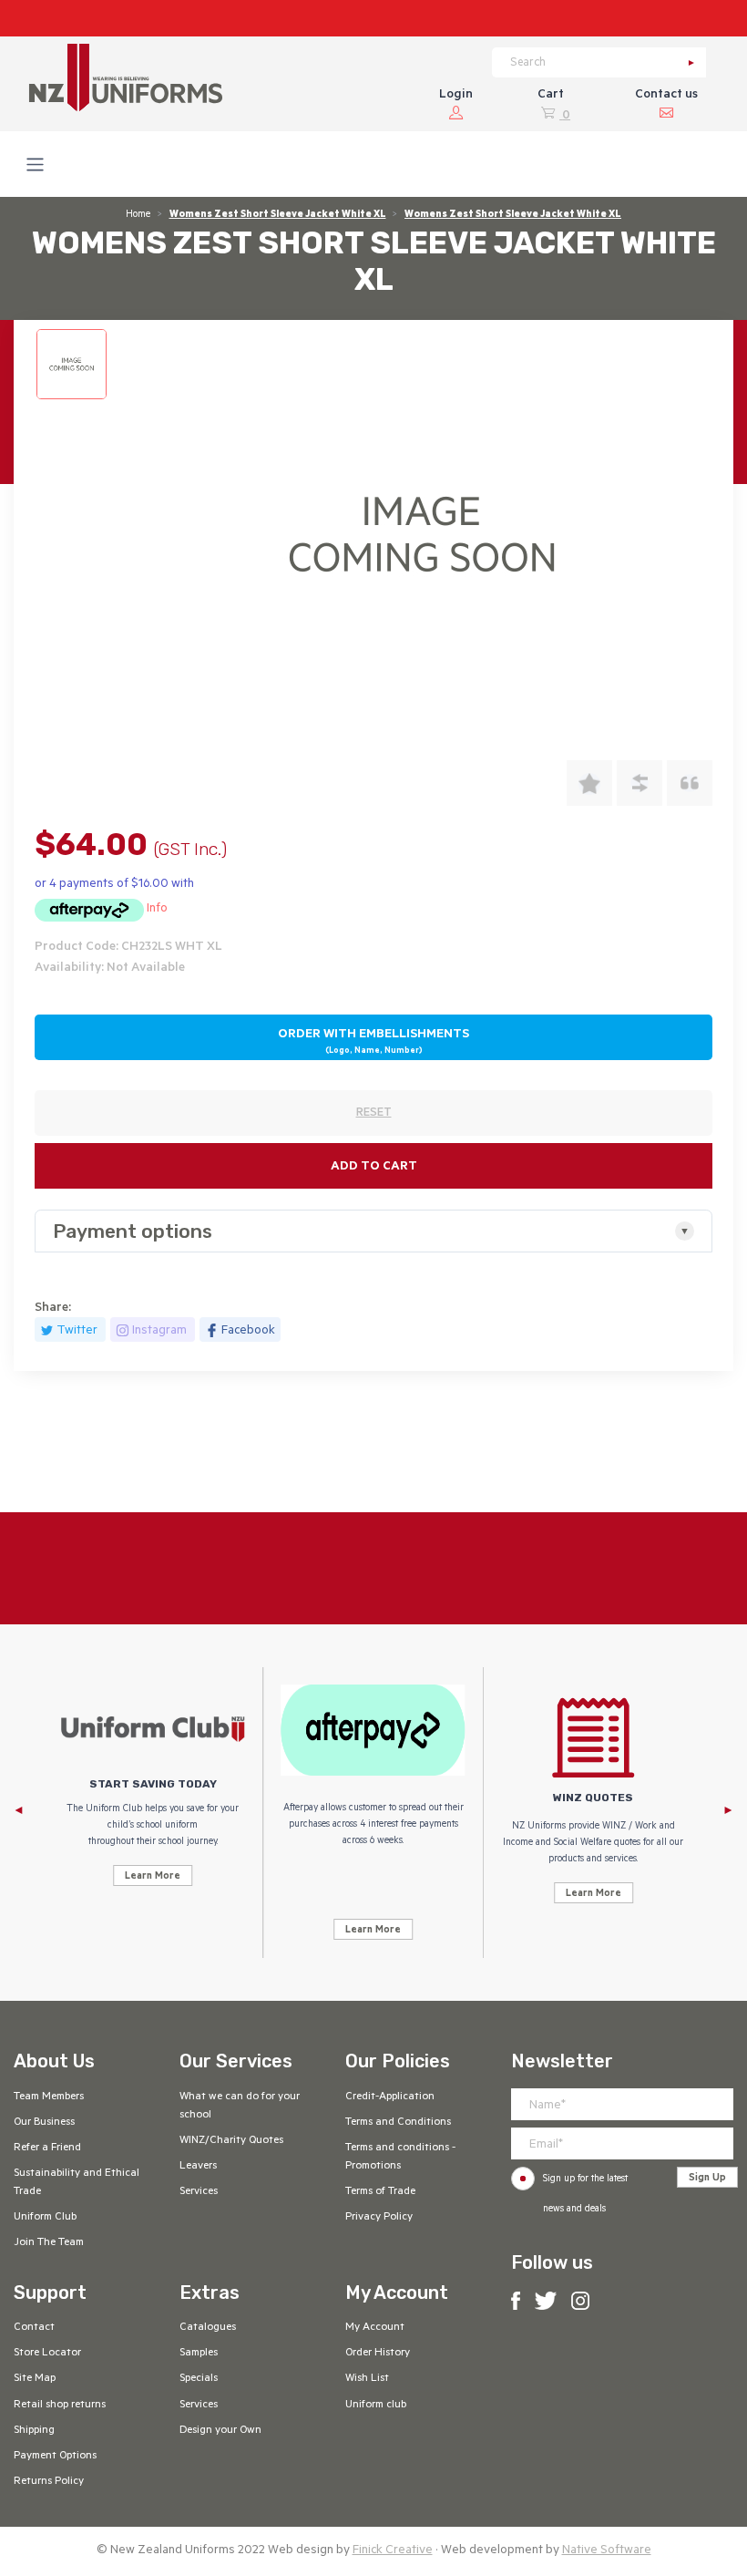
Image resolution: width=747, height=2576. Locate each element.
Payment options (133, 1231)
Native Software (607, 2551)
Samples (199, 2354)
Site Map (35, 2379)
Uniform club (376, 2406)
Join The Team (49, 2243)
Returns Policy (49, 2482)
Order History (378, 2354)
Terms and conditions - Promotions (400, 2158)
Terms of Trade (380, 2192)
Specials (199, 2379)
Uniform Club (45, 2218)
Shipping (34, 2431)
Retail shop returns (60, 2406)
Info (157, 909)
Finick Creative (393, 2551)
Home (138, 215)
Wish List (367, 2379)
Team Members (49, 2097)
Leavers (198, 2167)
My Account (375, 2328)
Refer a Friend (47, 2148)
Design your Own (220, 2431)
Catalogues (208, 2328)
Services (199, 2192)
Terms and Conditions (398, 2123)
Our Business (44, 2123)
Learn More (153, 1877)
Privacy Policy (379, 2218)
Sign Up (707, 2179)
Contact (34, 2328)
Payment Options (55, 2457)
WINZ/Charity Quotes (231, 2141)
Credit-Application (390, 2097)
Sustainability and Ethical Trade (77, 2183)
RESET (374, 1114)
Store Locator (47, 2354)
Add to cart (374, 1167)
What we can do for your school (240, 2107)
